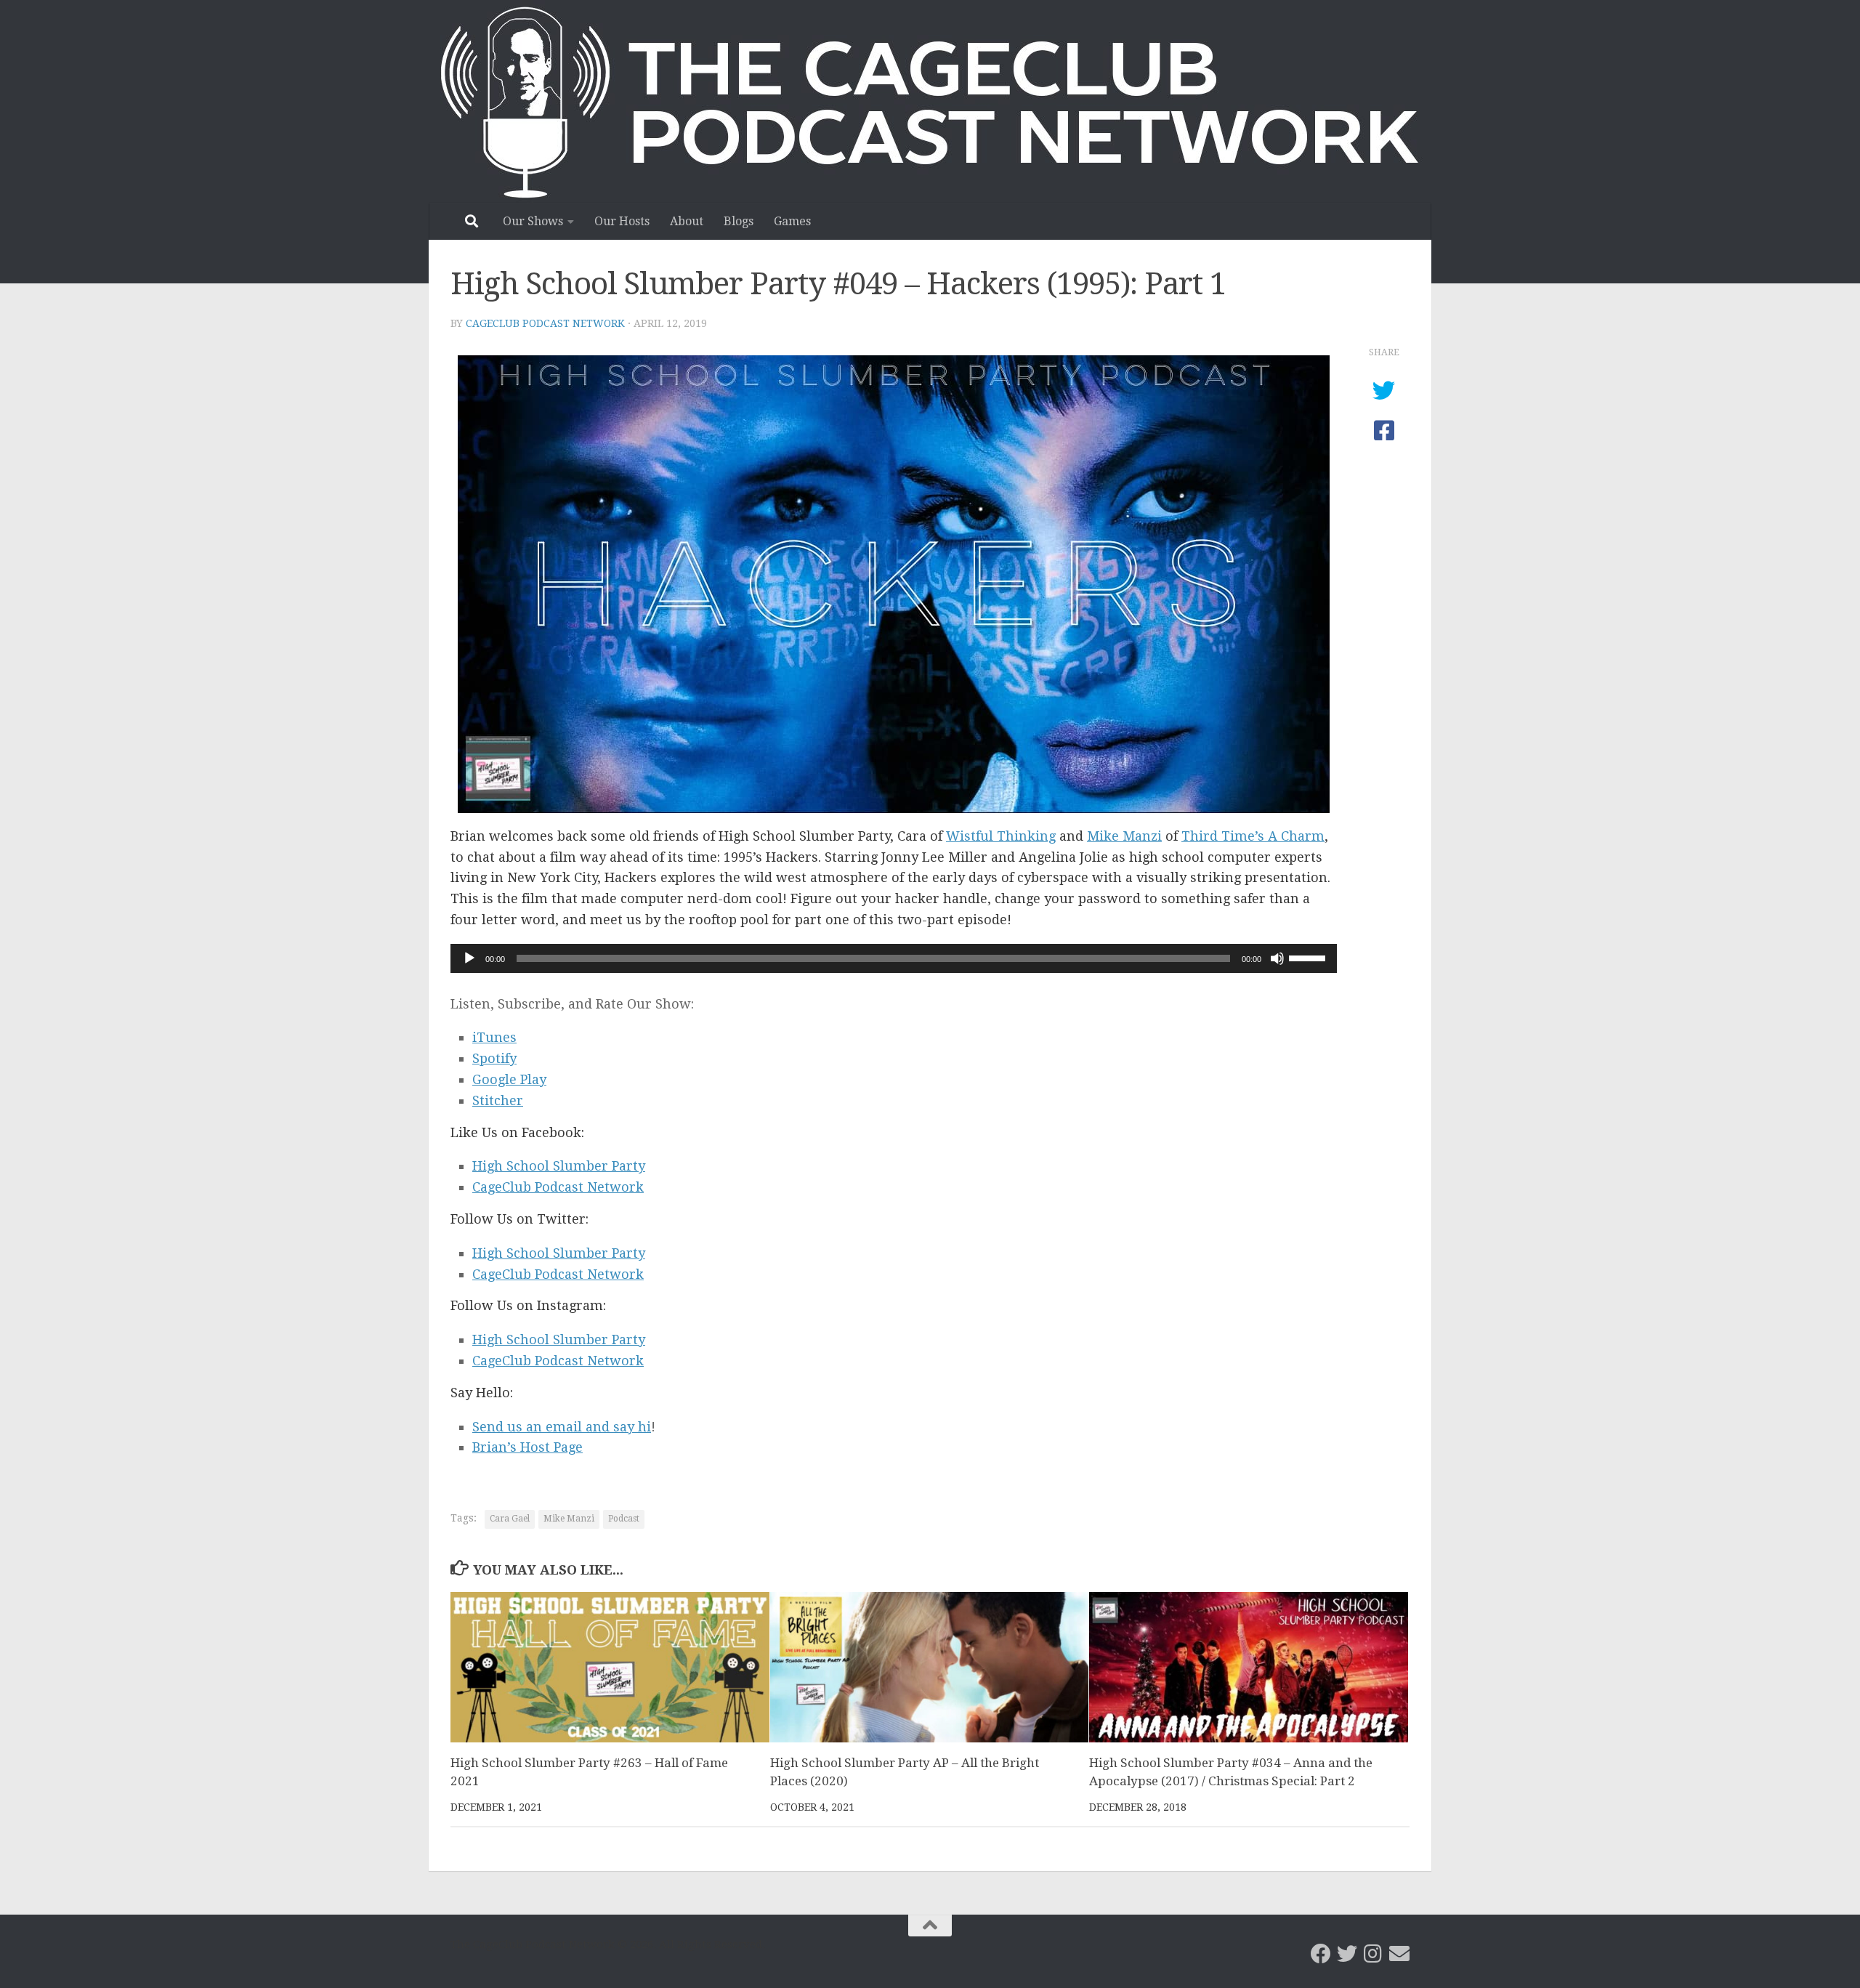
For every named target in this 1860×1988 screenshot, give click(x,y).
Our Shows (533, 221)
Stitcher (498, 1100)
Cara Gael (510, 1519)
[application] (894, 958)
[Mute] (1277, 958)
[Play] (469, 958)
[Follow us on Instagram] (1373, 1954)
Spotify (494, 1058)
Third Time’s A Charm (1253, 836)
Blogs (739, 221)
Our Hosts (622, 221)
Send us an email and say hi (562, 1427)
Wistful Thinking (1001, 836)
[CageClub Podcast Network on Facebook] (1321, 1954)
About (687, 221)
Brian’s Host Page (527, 1447)
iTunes (494, 1037)
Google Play (509, 1079)
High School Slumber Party (559, 1166)
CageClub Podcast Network (545, 323)
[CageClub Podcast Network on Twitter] (1347, 1954)
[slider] (1309, 957)
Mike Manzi (1124, 836)
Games (792, 221)
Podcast (624, 1519)
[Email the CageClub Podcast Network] (1399, 1954)
